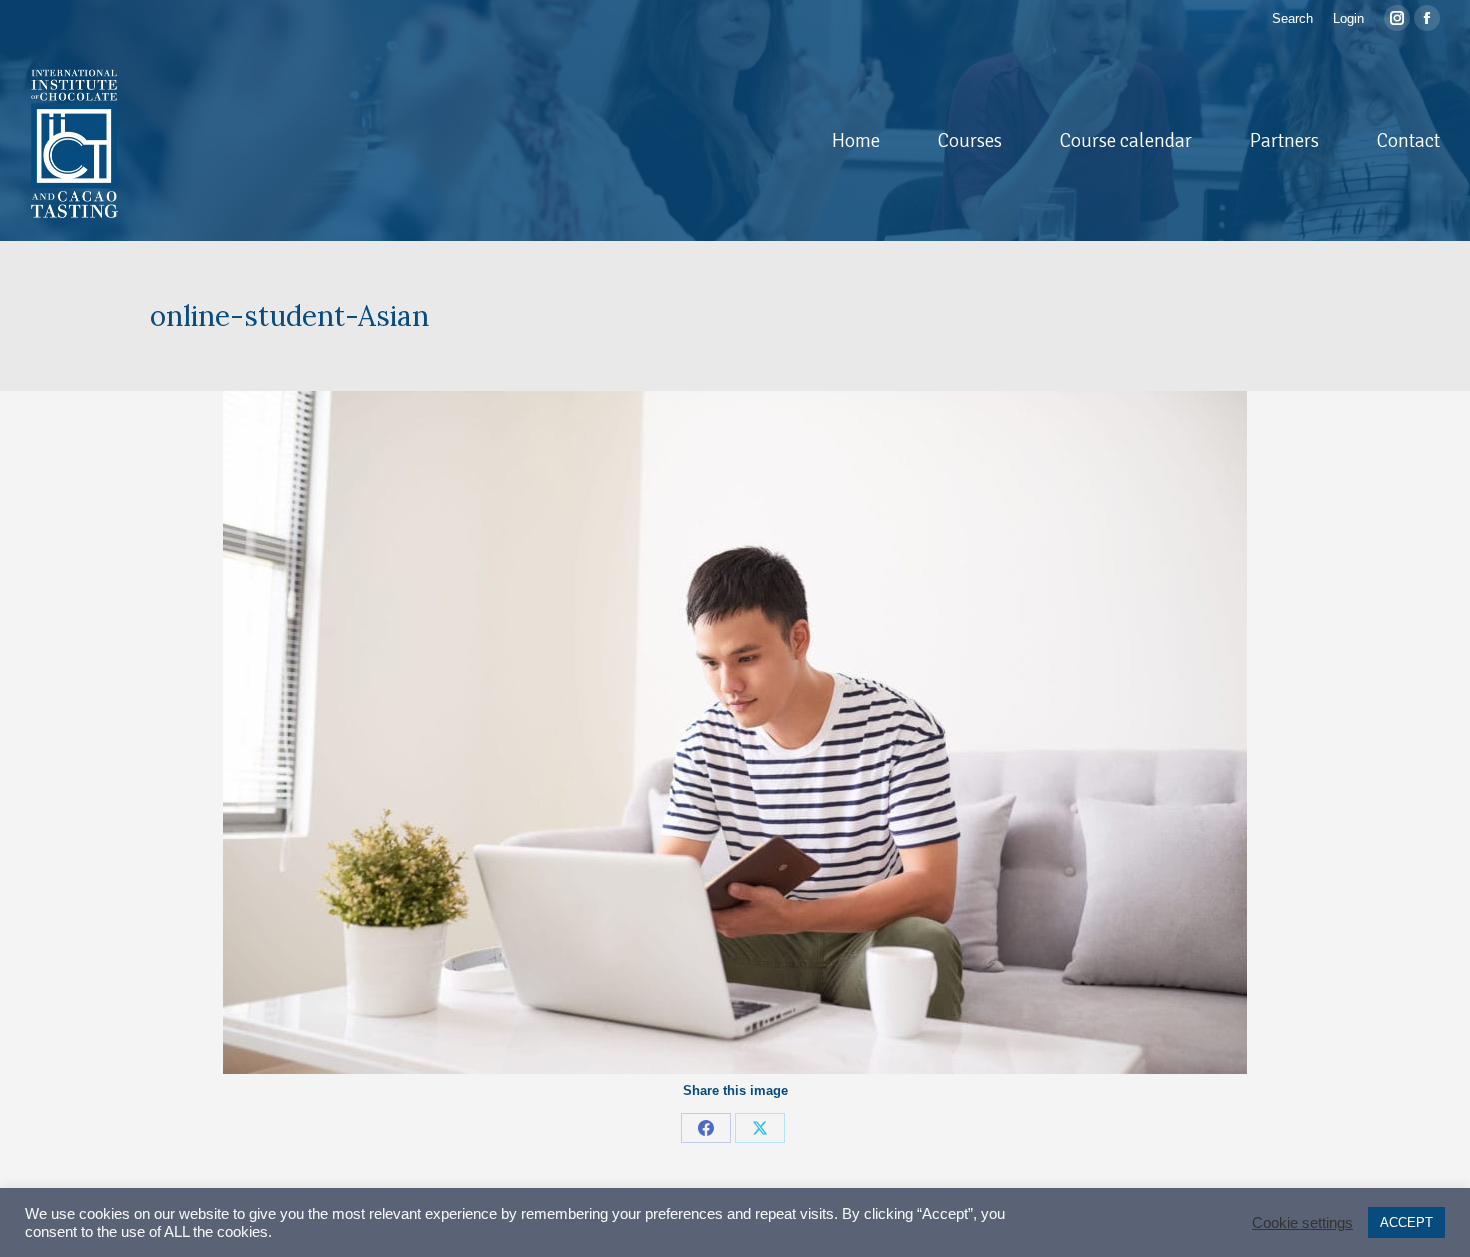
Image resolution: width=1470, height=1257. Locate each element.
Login (1348, 18)
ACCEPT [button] (1406, 1222)
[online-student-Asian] (735, 732)
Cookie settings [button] (1302, 1223)
